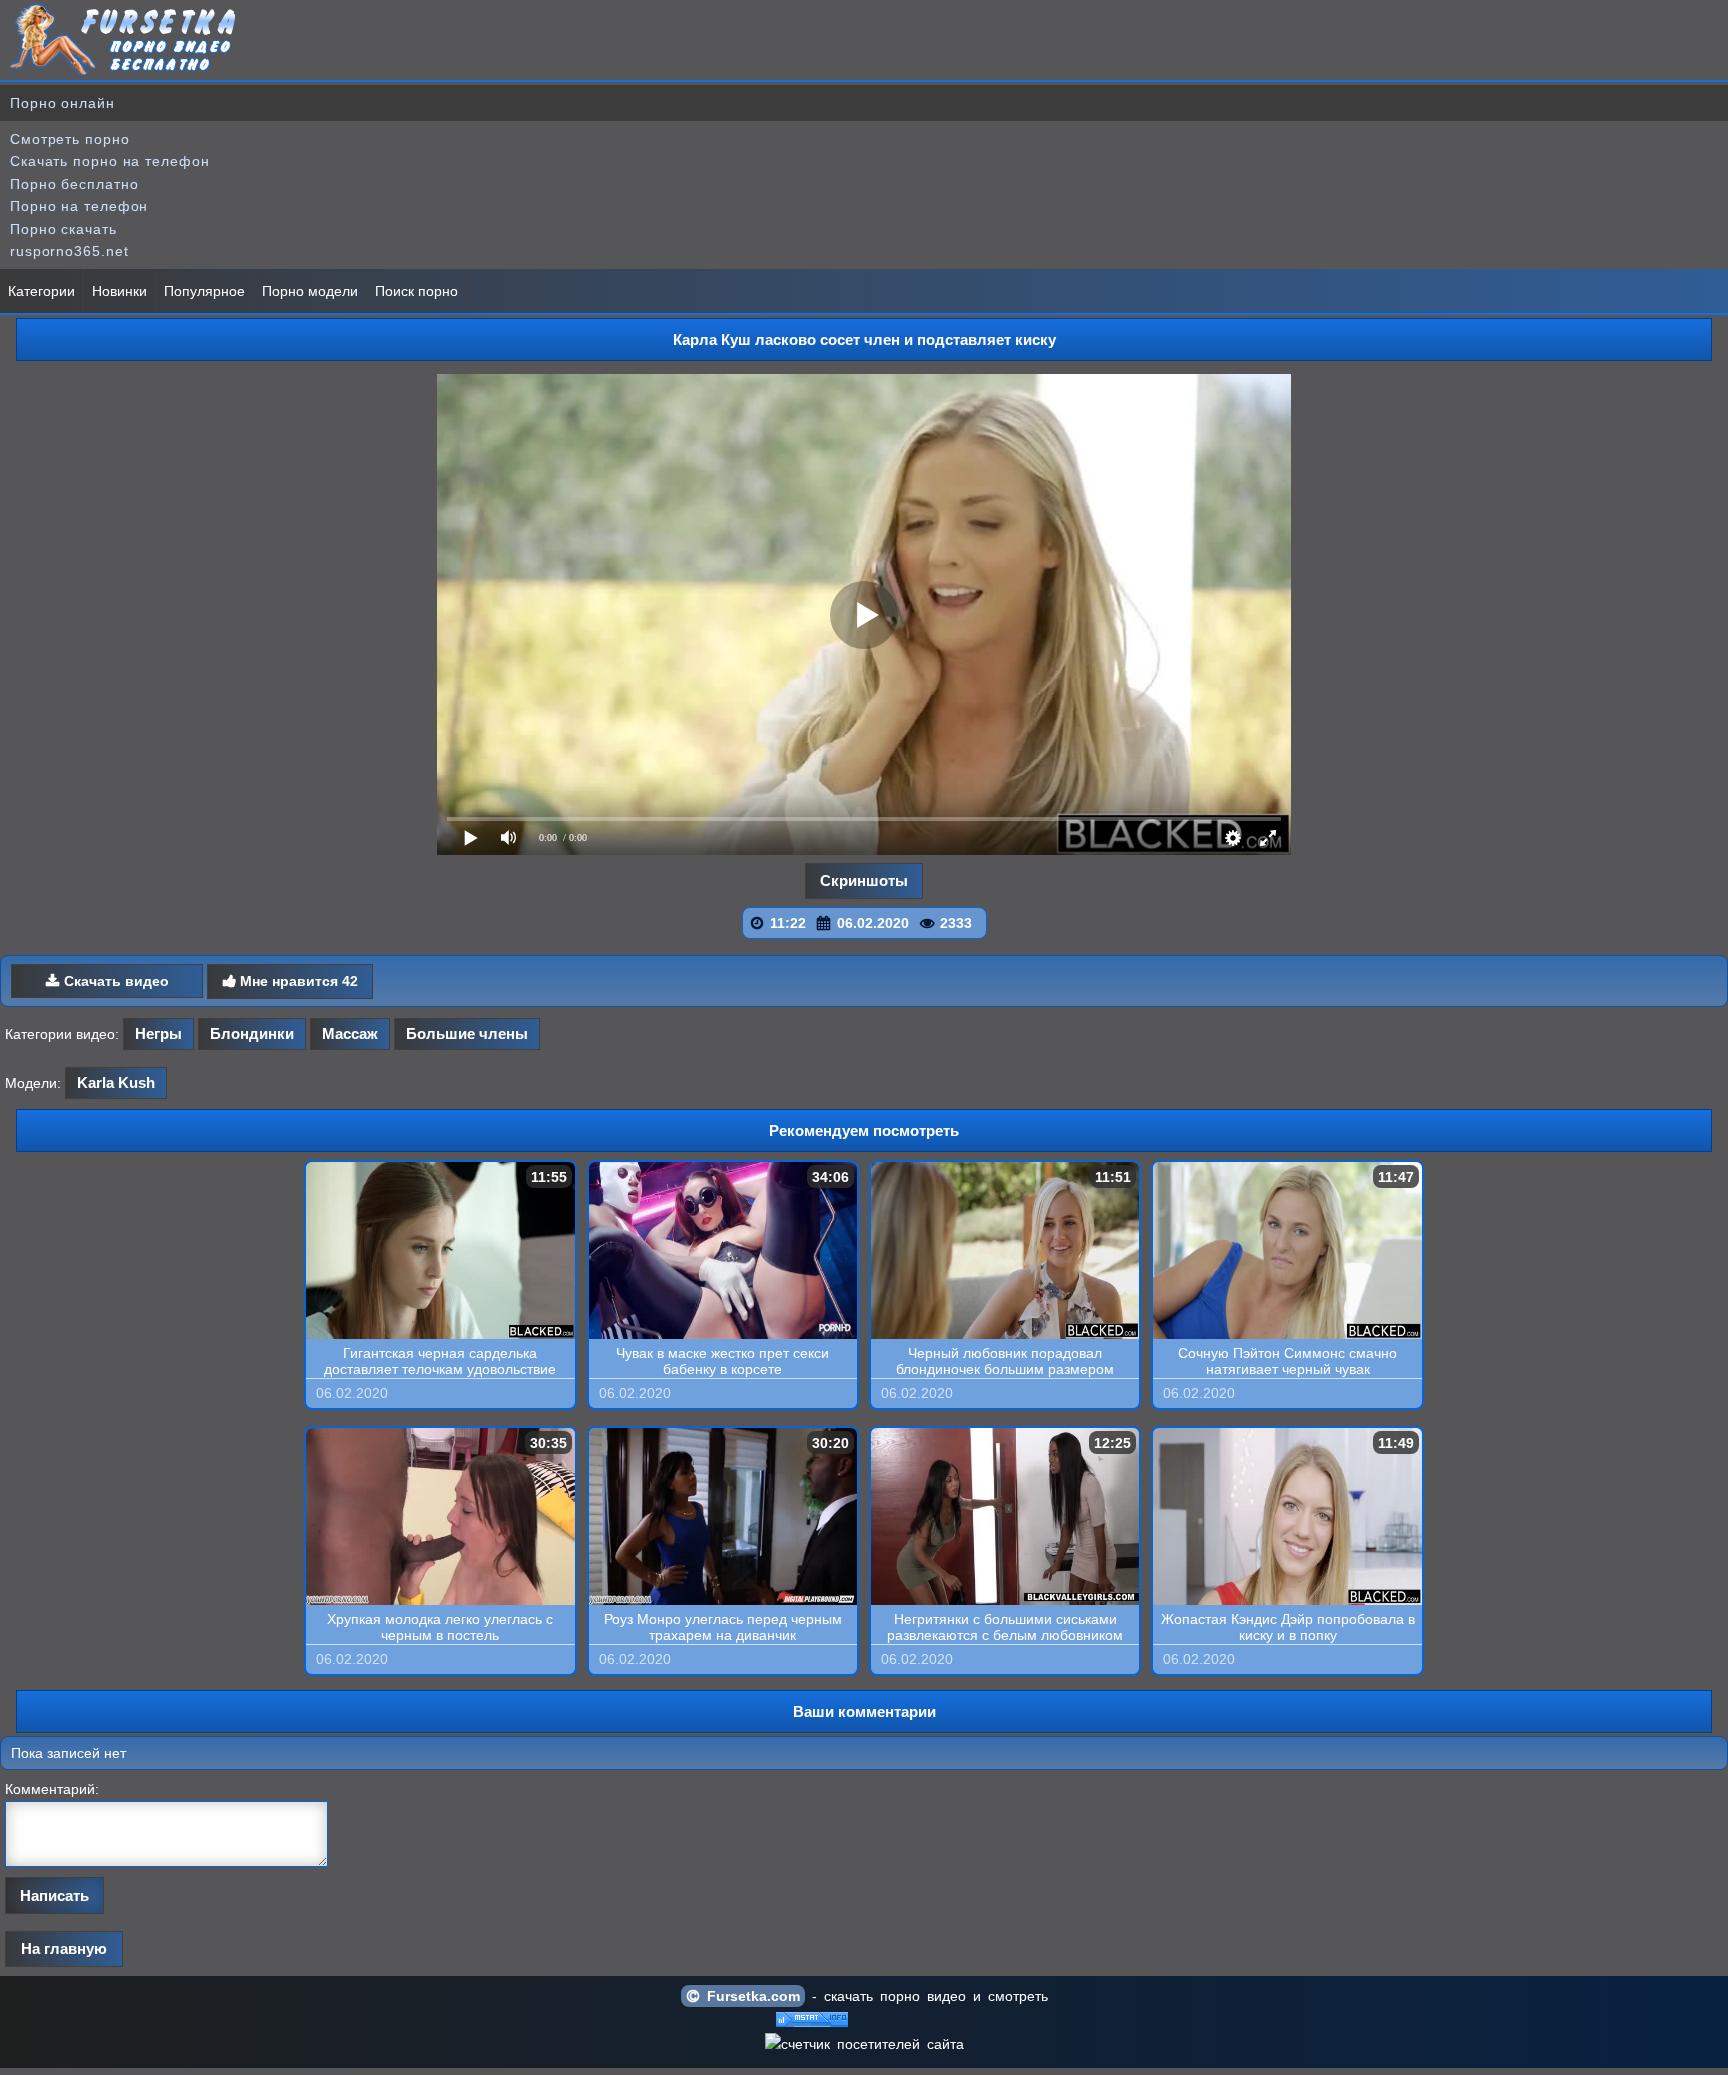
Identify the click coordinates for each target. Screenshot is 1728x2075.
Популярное (204, 291)
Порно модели (310, 291)
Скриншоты (864, 880)
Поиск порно (416, 291)
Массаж (350, 1033)
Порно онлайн (62, 103)
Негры (158, 1033)
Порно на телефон (79, 206)
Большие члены (467, 1033)
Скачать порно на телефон (110, 161)
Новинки (119, 291)
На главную (64, 1948)
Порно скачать (63, 229)
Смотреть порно (70, 139)
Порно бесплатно (74, 184)
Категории (41, 291)
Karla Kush (116, 1082)
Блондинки (252, 1033)
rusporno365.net (69, 251)
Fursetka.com (750, 1996)
